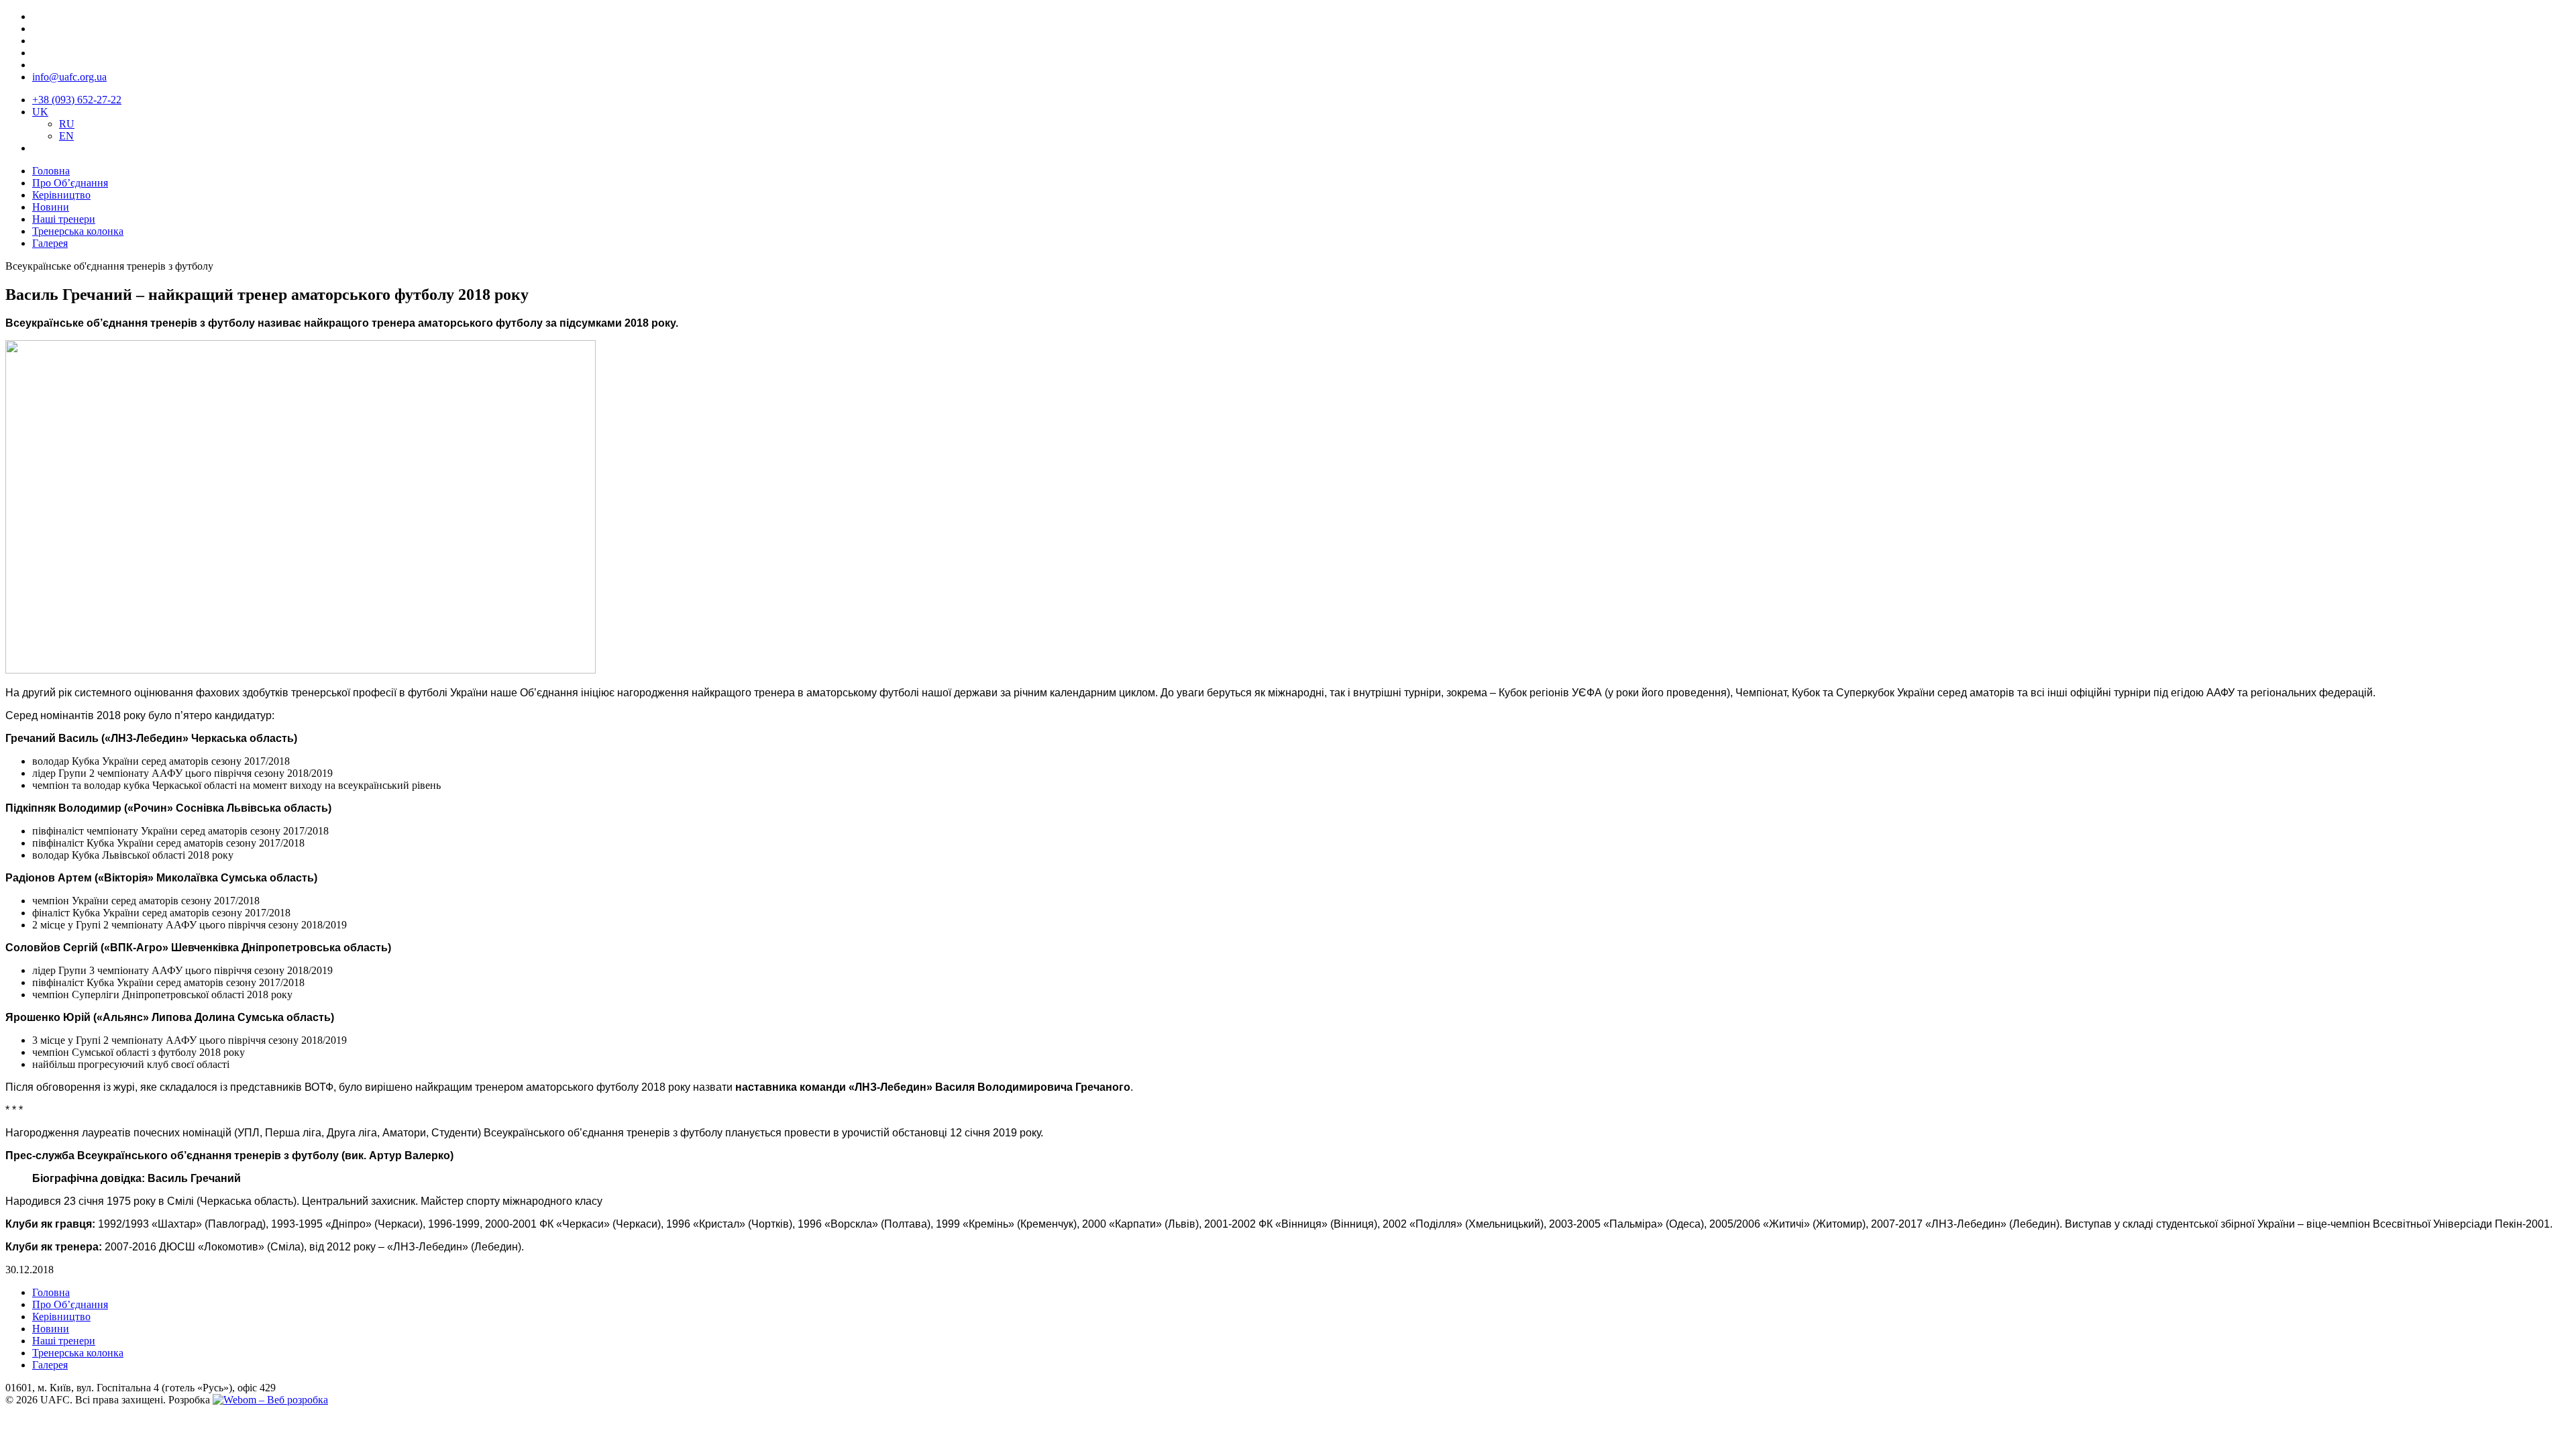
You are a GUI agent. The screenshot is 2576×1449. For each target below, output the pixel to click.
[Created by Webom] (270, 1400)
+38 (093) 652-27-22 (77, 100)
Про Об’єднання (70, 183)
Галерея (50, 243)
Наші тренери (64, 219)
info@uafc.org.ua (69, 77)
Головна (51, 171)
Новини (51, 207)
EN (66, 136)
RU (67, 124)
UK (40, 112)
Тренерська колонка (78, 231)
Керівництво (61, 195)
